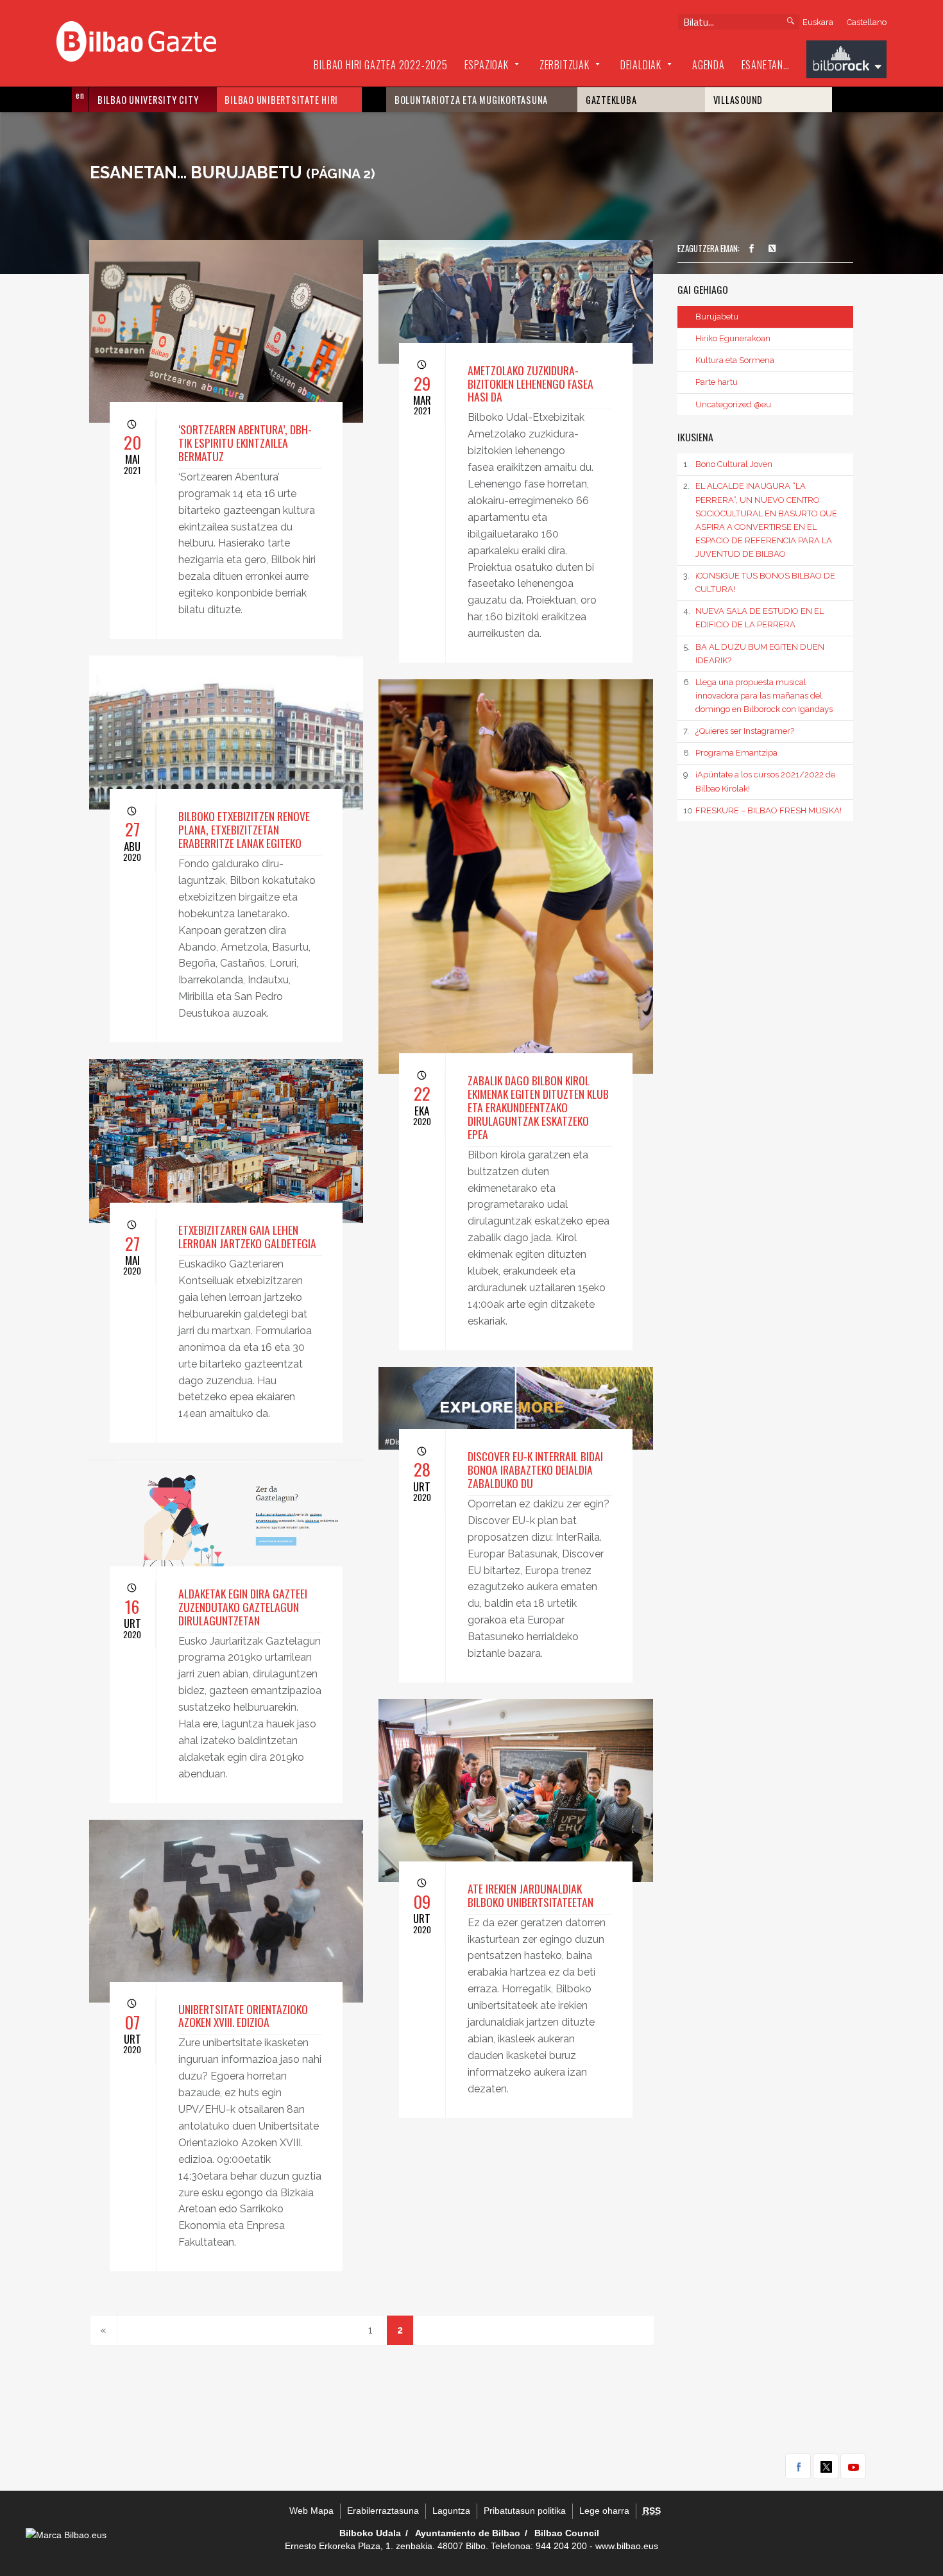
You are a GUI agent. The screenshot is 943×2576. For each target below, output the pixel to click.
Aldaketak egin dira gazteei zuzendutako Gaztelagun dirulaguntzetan (243, 1607)
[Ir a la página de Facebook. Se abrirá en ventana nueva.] (751, 249)
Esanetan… (766, 65)
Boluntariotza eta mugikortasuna (471, 100)
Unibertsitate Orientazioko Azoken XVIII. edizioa (243, 2016)
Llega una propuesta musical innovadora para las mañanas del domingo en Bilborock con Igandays (758, 696)
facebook (798, 2466)
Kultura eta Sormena (735, 360)
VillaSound (738, 100)
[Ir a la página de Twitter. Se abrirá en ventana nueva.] (772, 249)
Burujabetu (717, 317)
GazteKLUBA (611, 100)
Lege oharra (604, 2511)
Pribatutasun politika (525, 2511)
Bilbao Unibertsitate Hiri (281, 100)
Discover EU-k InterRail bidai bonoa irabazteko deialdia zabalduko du (535, 1470)
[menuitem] (380, 65)
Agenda (709, 65)
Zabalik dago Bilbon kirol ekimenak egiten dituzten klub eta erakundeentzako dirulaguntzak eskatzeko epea (538, 1107)
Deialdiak (641, 65)
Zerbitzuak (565, 65)
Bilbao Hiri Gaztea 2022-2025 (380, 65)
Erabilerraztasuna (383, 2511)
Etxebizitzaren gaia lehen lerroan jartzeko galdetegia (247, 1236)
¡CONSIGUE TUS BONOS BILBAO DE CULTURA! (759, 582)
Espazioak (487, 65)
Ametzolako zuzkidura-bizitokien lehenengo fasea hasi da (531, 384)
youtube (853, 2466)
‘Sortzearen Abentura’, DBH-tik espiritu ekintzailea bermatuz (245, 443)
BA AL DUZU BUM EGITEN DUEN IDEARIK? (753, 654)
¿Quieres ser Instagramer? (738, 731)
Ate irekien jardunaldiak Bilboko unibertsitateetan (531, 1895)
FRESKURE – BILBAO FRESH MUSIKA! (762, 810)
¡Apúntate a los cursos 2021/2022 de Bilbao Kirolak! (759, 781)
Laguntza (451, 2511)
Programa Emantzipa (730, 753)
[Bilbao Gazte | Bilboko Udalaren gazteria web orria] (136, 40)
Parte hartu (717, 382)
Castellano (867, 22)
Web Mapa (311, 2511)
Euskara (818, 22)
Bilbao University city (148, 100)
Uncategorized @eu (733, 404)
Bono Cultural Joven (727, 464)
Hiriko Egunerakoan (733, 338)
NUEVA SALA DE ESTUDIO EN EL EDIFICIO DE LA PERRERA (753, 618)
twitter (826, 2466)
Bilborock (846, 61)
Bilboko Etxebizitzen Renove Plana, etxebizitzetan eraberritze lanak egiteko (244, 829)
